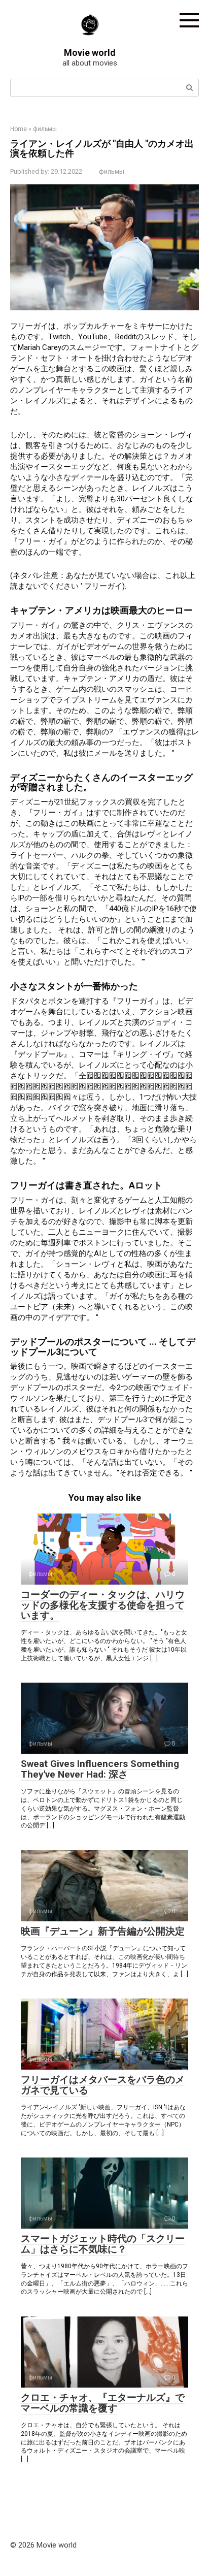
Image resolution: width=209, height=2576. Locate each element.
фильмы (112, 171)
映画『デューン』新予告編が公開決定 (103, 1931)
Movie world (90, 53)
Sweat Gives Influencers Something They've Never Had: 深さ (100, 1769)
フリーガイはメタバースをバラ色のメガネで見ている (103, 2085)
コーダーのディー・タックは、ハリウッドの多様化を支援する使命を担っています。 (103, 1605)
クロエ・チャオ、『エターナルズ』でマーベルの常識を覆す (103, 2403)
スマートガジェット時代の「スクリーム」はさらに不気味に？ (103, 2244)
